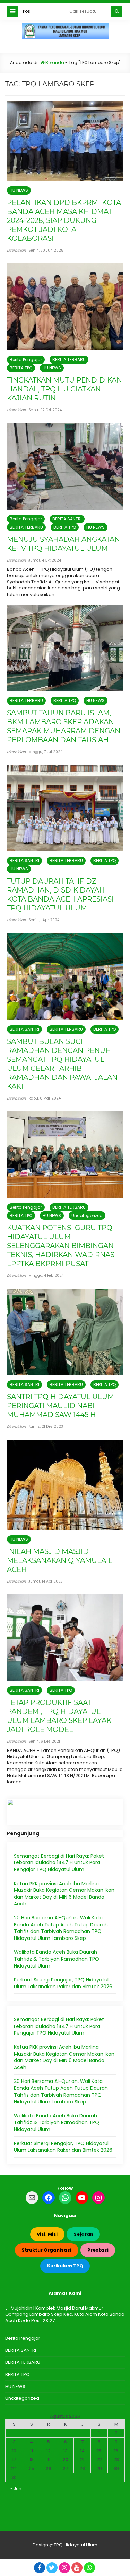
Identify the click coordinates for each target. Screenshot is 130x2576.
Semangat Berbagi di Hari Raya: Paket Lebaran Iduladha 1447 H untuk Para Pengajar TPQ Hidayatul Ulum (59, 1863)
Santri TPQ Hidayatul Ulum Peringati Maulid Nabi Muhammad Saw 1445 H (60, 1406)
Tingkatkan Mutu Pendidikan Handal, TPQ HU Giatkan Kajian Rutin (64, 389)
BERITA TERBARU (69, 360)
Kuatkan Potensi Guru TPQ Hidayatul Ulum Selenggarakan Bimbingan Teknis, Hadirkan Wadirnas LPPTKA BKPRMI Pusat (61, 1246)
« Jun (16, 2488)
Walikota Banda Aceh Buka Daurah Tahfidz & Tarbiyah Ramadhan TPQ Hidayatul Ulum (57, 1959)
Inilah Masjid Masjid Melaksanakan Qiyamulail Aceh (60, 1560)
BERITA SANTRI (67, 519)
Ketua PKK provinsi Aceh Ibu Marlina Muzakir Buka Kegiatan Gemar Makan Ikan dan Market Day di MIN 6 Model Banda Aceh (64, 1894)
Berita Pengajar (26, 360)
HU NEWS (19, 190)
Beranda (54, 62)
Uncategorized (87, 1215)
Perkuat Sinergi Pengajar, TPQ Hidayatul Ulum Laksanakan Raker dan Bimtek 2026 (63, 1983)
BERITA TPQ (21, 368)
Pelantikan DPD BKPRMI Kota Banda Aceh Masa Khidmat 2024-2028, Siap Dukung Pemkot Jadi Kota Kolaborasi (64, 220)
